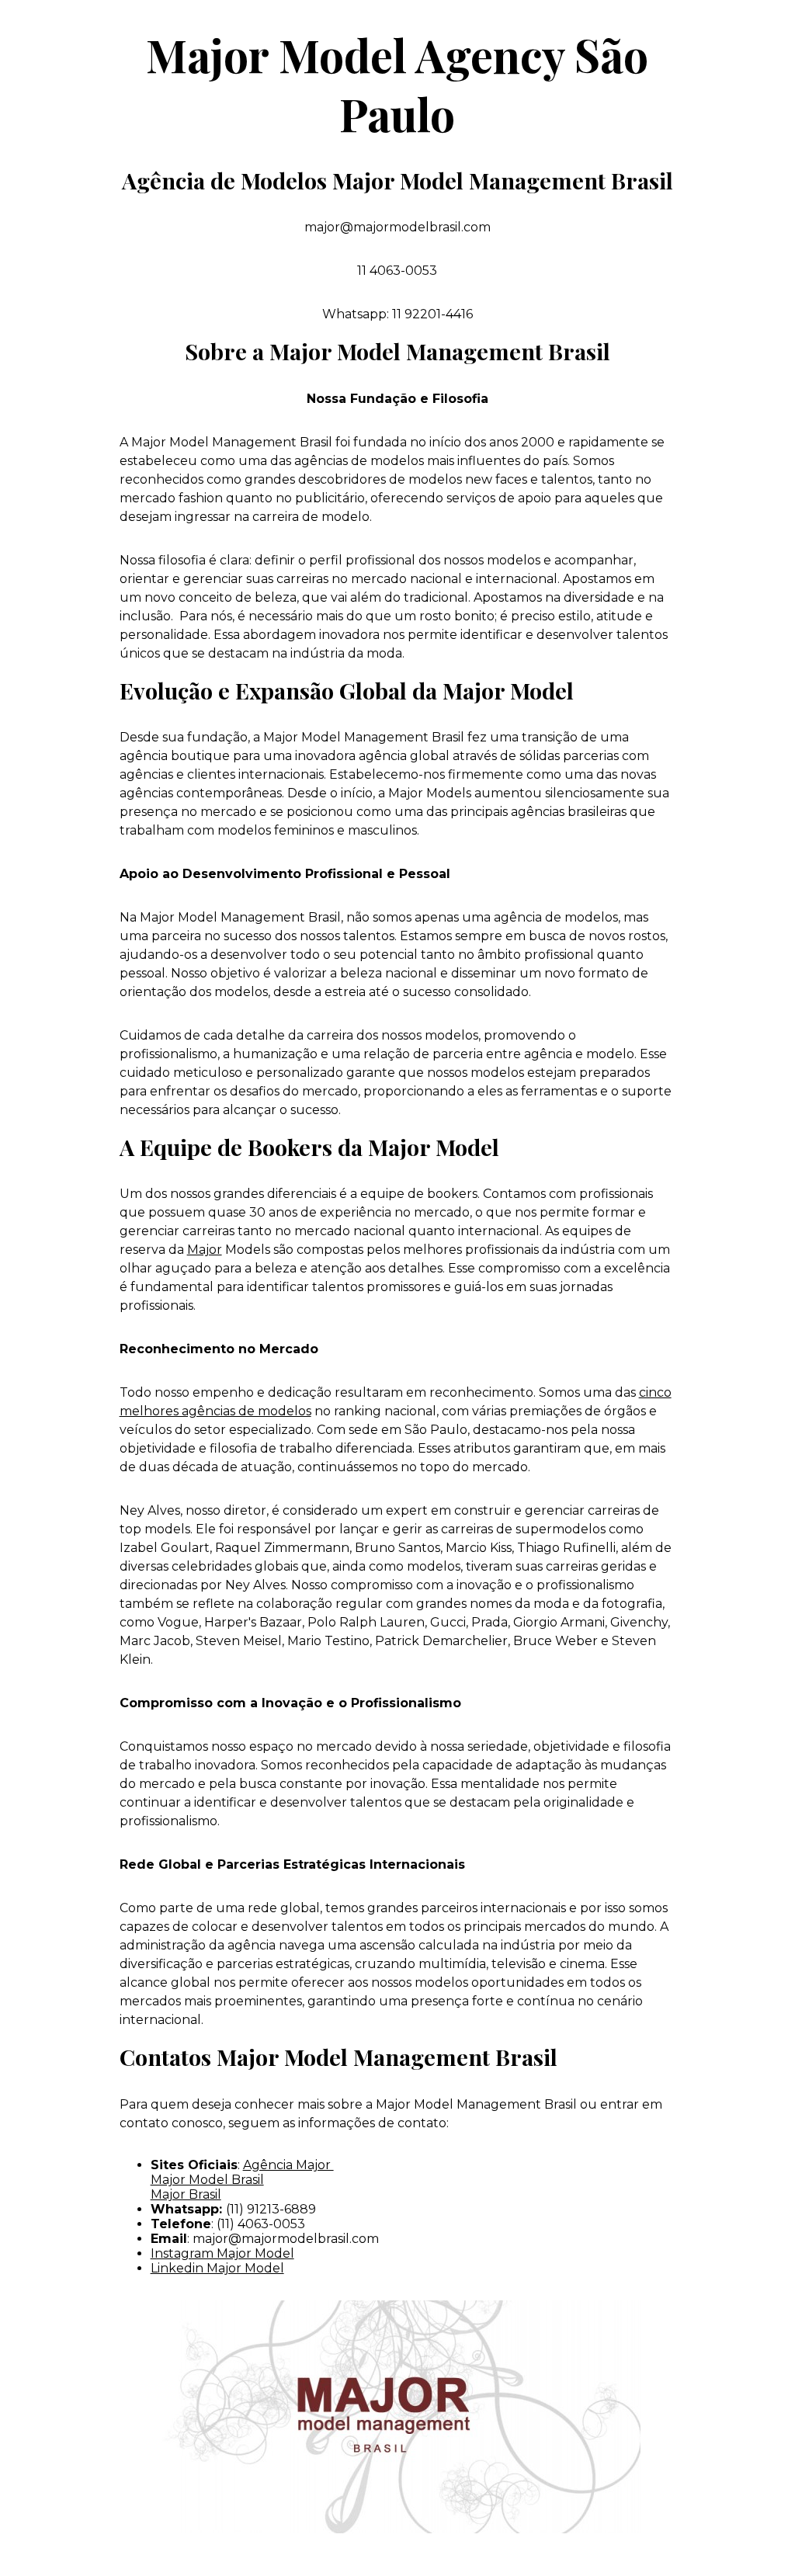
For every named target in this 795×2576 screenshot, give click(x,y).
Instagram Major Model (222, 2253)
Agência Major (288, 2165)
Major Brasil (186, 2194)
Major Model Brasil (207, 2180)
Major (205, 1250)
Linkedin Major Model (217, 2268)
